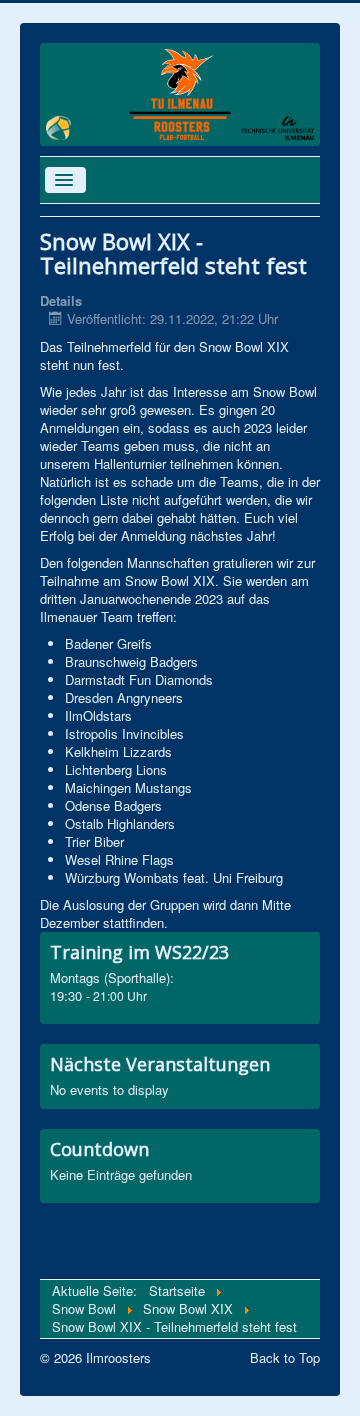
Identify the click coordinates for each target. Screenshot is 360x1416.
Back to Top (285, 1357)
